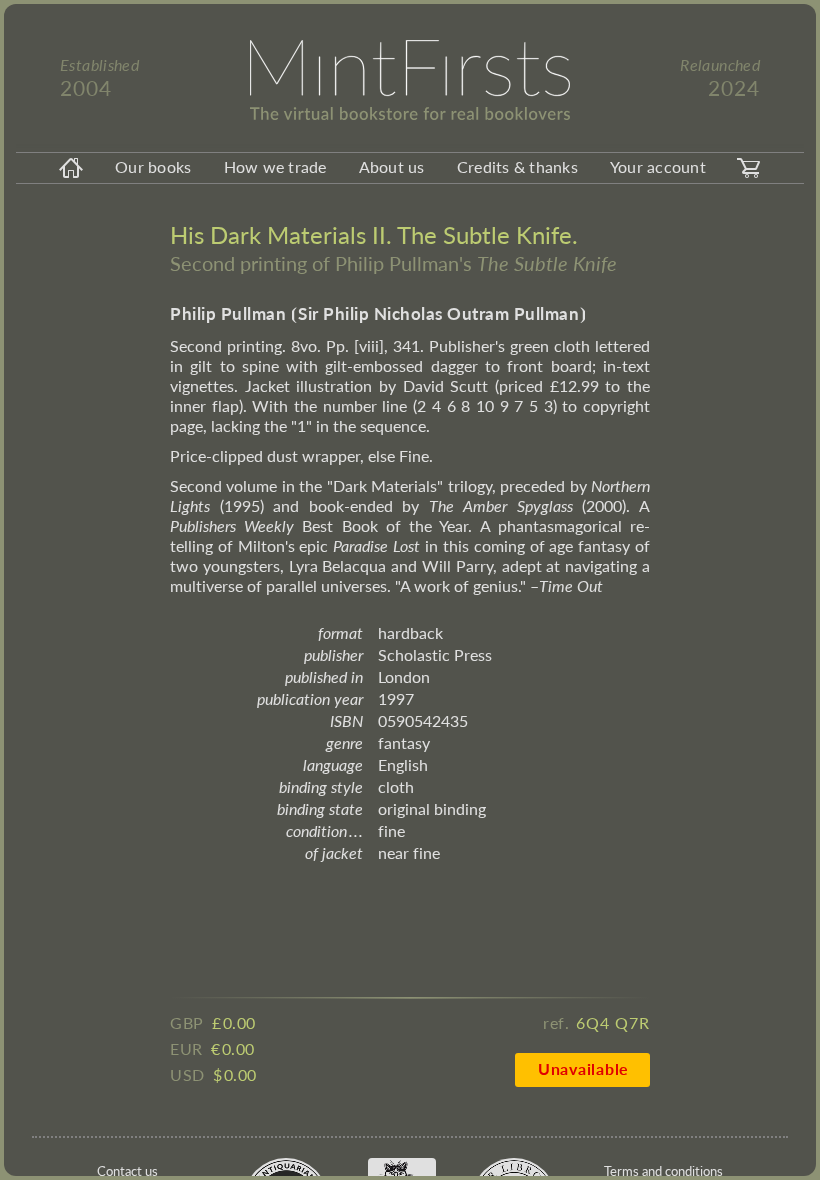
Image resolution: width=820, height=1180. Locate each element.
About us (392, 166)
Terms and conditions (663, 1171)
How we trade (275, 166)
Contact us (127, 1171)
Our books (153, 166)
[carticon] (749, 168)
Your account (658, 166)
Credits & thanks (517, 166)
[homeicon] (71, 168)
